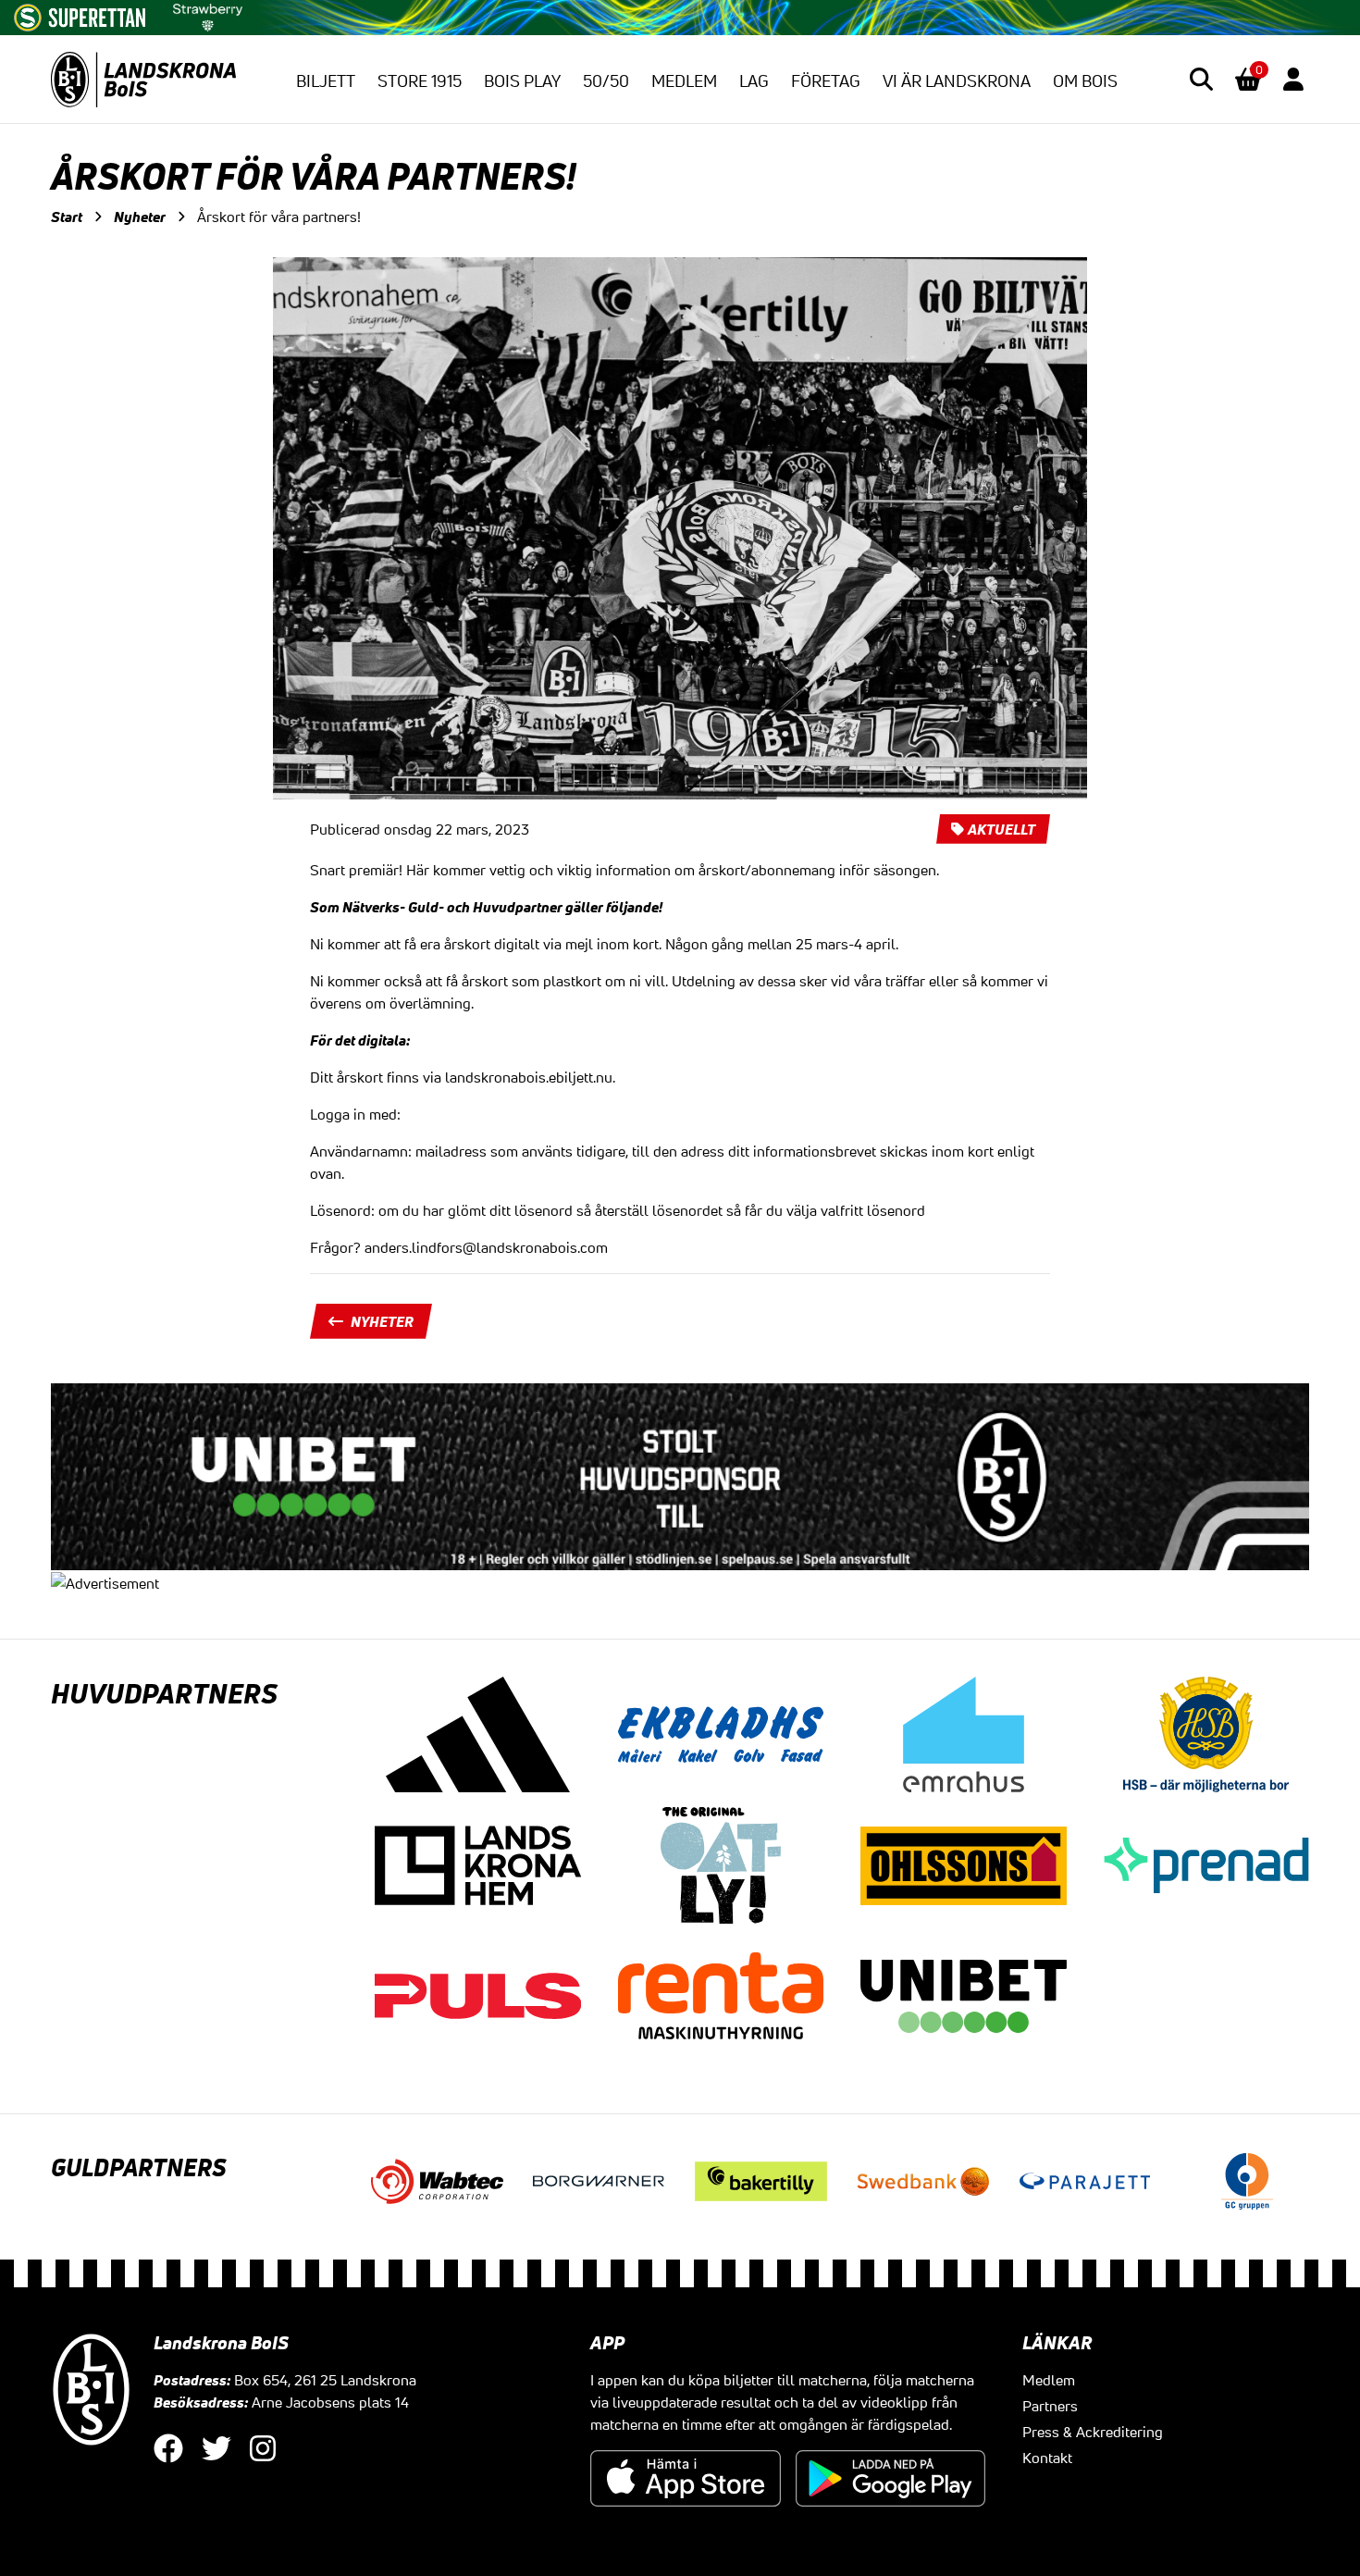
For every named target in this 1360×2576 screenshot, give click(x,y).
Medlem (684, 80)
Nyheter (140, 217)
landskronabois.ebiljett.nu (527, 1077)
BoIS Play (522, 80)
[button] (1201, 79)
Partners (1050, 2406)
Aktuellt (1001, 829)
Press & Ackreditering (1093, 2432)
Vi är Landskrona (957, 80)
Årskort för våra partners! (279, 217)
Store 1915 (420, 80)
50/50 (606, 80)
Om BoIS (1085, 80)
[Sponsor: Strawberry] (208, 14)
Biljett (326, 80)
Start (67, 217)
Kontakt (1047, 2458)
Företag (826, 80)
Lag (754, 80)
